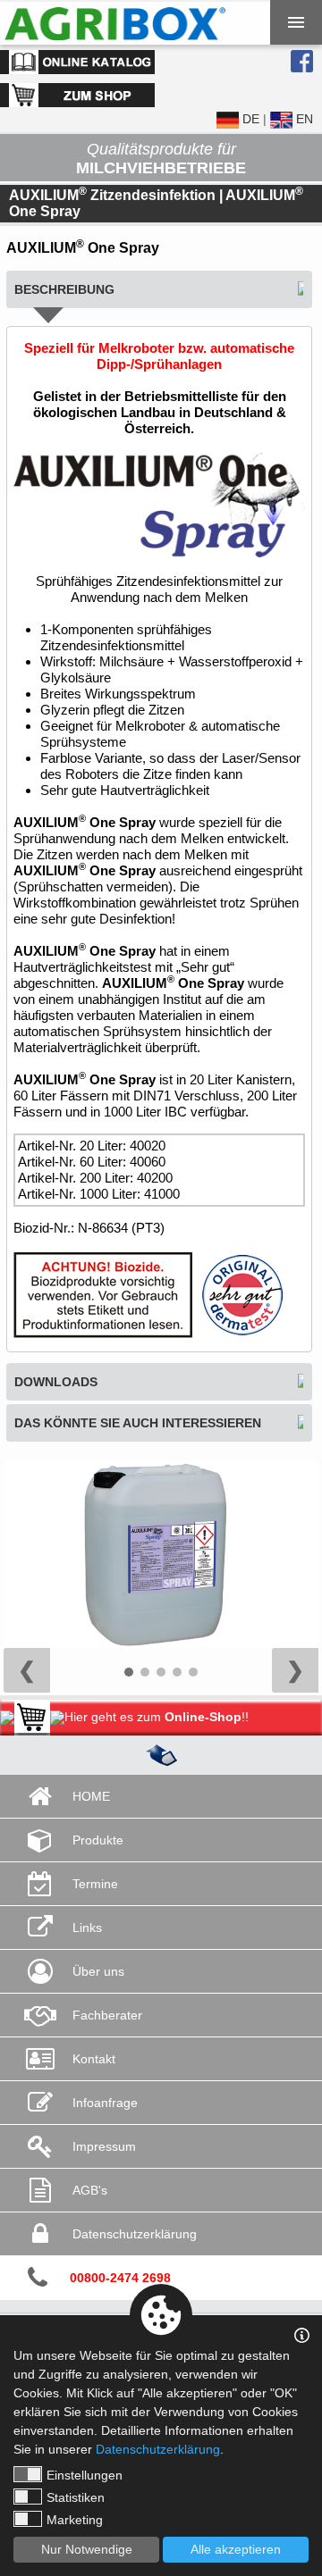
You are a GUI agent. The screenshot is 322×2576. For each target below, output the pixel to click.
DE (249, 119)
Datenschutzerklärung (158, 2449)
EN (303, 119)
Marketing (75, 2520)
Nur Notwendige (87, 2549)
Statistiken (76, 2497)
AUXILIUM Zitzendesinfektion (112, 195)
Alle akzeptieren (236, 2549)
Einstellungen (85, 2475)
